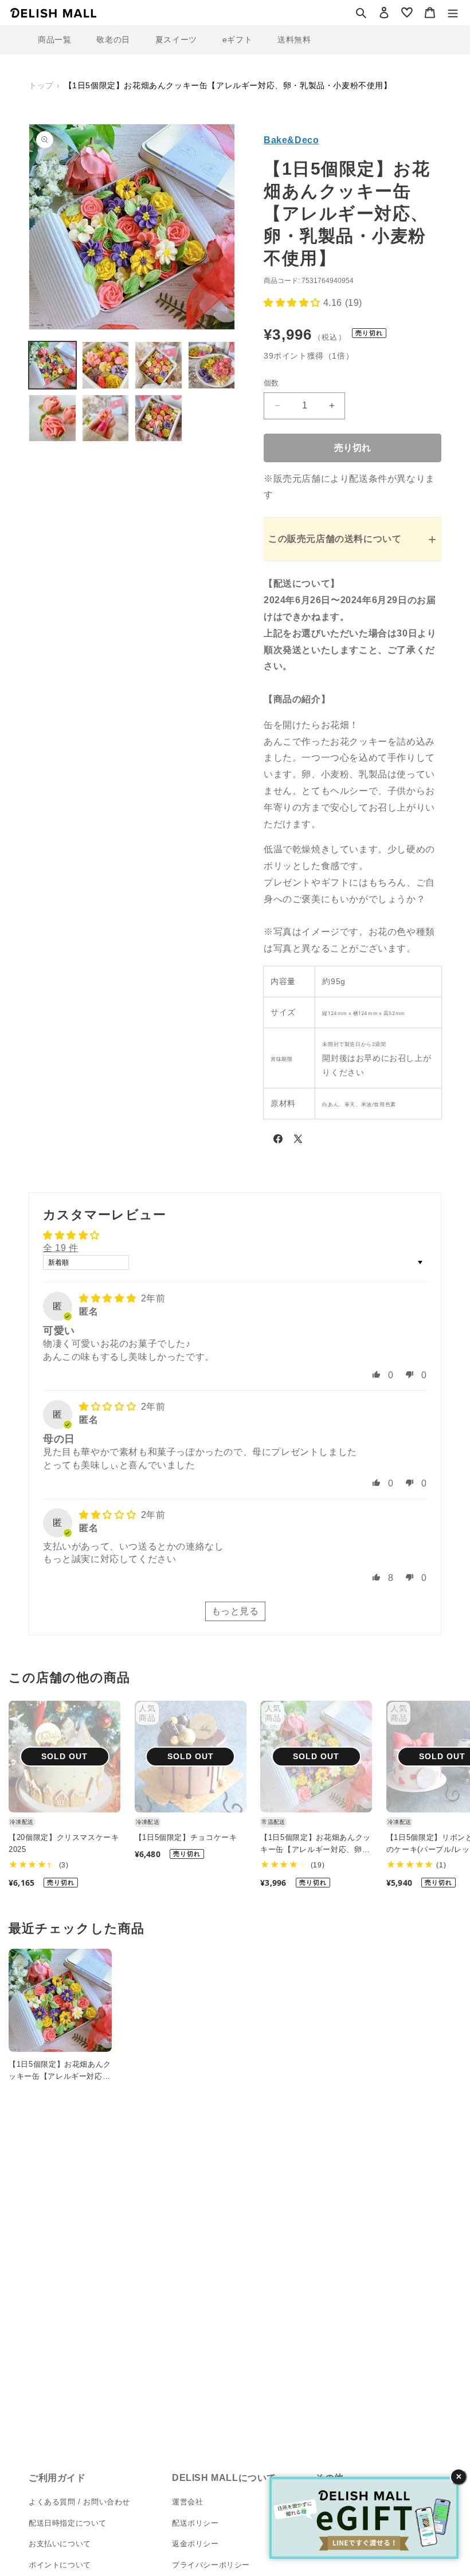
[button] (361, 13)
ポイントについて (60, 2565)
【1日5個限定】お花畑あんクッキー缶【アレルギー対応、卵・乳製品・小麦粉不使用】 (316, 1845)
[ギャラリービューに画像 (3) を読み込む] (158, 365)
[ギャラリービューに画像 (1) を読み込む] (52, 365)
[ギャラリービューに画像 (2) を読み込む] (106, 365)
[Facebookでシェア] (278, 1141)
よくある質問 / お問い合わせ (79, 2502)
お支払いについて (60, 2544)
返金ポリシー (195, 2544)
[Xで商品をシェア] (298, 1141)
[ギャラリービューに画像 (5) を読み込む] (52, 418)
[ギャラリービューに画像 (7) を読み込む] (158, 418)
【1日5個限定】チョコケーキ (186, 1837)
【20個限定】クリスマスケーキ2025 (64, 1843)
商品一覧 (54, 40)
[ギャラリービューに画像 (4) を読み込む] (212, 365)
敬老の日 (113, 40)
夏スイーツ (176, 40)
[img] (109, 1298)
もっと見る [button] (235, 1611)
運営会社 (187, 2502)
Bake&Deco (291, 140)
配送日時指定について (68, 2523)
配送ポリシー (195, 2523)
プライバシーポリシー (211, 2565)
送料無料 (294, 40)
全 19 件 (61, 1248)
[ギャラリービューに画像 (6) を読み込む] (106, 418)
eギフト (237, 40)
